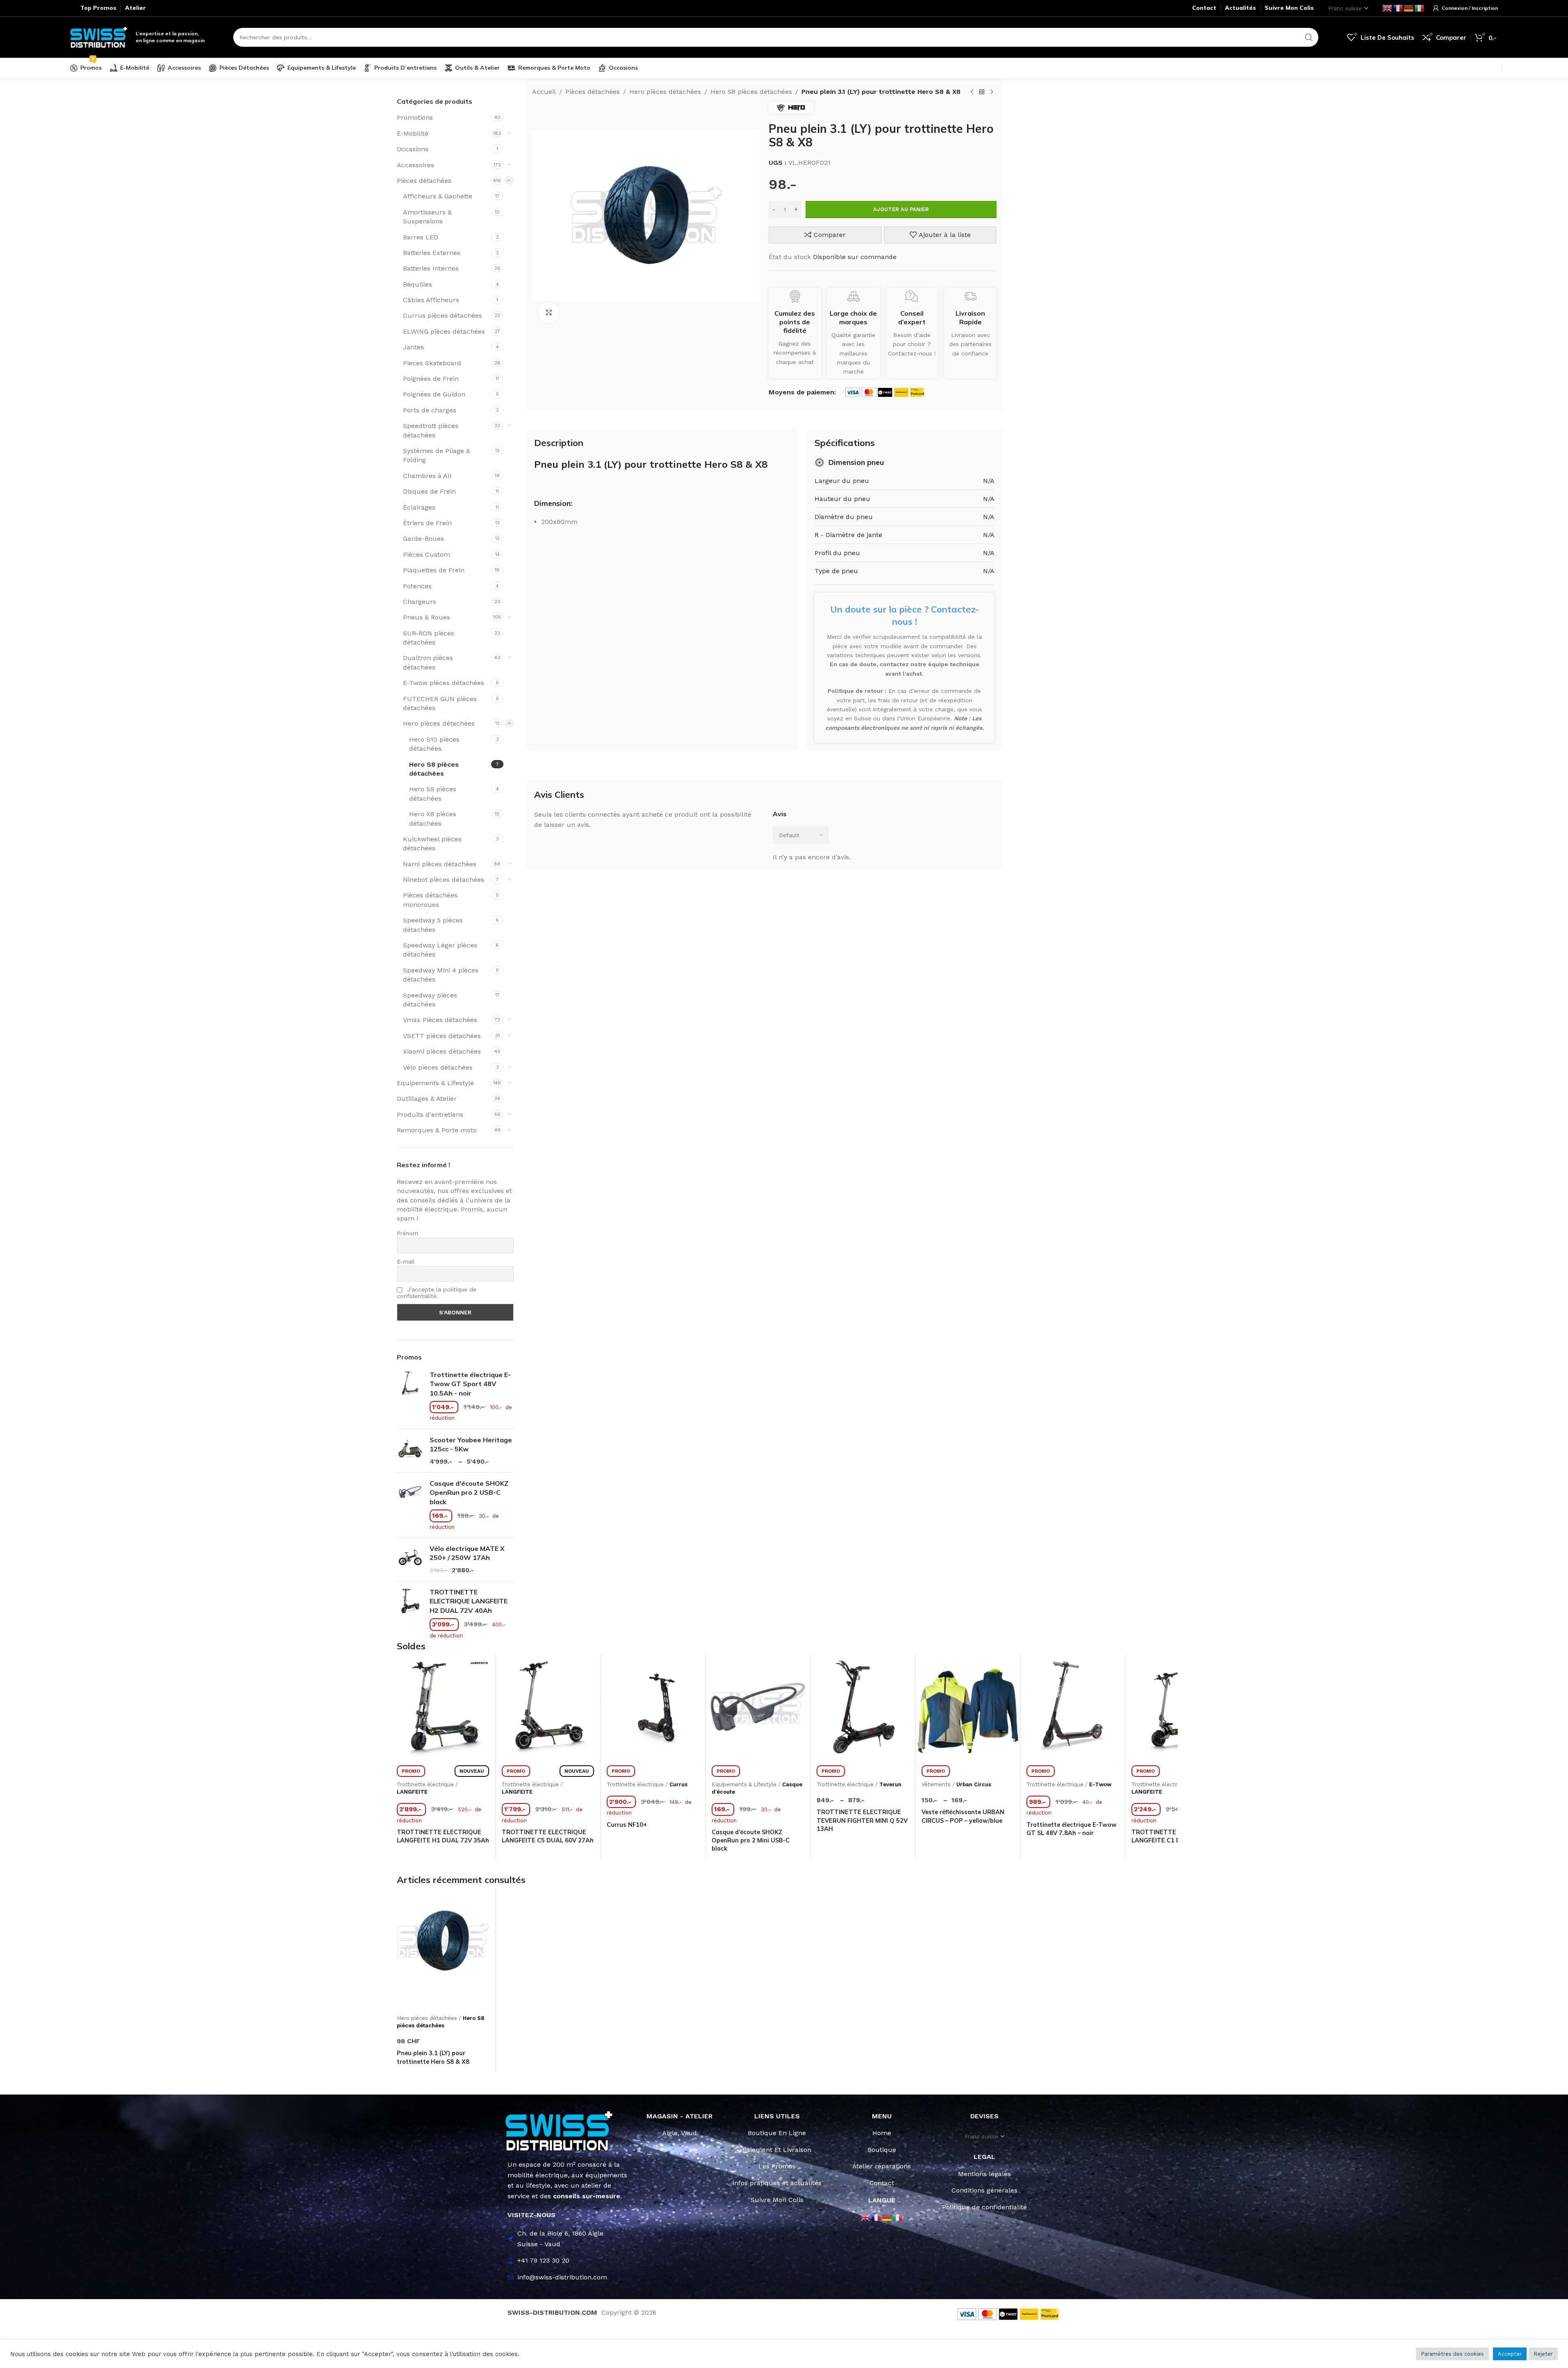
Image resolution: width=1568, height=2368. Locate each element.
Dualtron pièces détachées (428, 662)
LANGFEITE (412, 1792)
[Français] (1398, 8)
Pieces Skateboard (432, 363)
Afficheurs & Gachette (438, 196)
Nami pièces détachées (440, 864)
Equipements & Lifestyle (435, 1083)
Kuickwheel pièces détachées (432, 844)
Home (882, 2133)
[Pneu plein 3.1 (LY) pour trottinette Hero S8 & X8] (443, 1941)
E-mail (406, 1261)
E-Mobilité (413, 133)
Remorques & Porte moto (437, 1130)
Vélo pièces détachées (438, 1067)
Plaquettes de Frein (434, 570)
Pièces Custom (427, 554)
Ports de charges (430, 410)
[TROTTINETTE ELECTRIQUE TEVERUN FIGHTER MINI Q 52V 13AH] (863, 1707)
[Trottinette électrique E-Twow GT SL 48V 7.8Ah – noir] (1073, 1707)
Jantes (413, 347)
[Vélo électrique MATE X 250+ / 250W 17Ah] (410, 1559)
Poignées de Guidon (434, 394)
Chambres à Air (428, 476)
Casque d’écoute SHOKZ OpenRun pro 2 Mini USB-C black (751, 1840)
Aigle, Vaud (679, 2133)
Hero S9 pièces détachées (433, 794)
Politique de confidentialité (984, 2207)
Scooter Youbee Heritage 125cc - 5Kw (471, 1444)
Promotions (415, 117)
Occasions (413, 149)
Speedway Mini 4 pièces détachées (441, 975)
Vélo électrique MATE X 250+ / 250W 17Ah (467, 1553)
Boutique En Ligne (777, 2133)
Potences (417, 586)
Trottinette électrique (425, 1784)
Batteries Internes (431, 268)
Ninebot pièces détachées (444, 880)
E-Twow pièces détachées (444, 683)
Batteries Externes (432, 253)
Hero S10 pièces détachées (434, 744)
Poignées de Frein (431, 379)
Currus (678, 1784)
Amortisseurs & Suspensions (427, 217)
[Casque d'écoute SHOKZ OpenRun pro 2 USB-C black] (410, 1505)
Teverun (890, 1784)
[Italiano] (1420, 8)
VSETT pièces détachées (442, 1036)
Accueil (544, 92)
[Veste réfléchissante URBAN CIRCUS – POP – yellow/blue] (968, 1707)
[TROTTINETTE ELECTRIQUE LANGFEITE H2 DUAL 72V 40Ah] (410, 1614)
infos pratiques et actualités (777, 2183)
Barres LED (421, 237)
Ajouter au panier (901, 209)
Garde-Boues (423, 538)
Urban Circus (974, 1784)
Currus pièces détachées (443, 315)
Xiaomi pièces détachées (442, 1051)
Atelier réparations (882, 2166)
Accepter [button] (1510, 2354)
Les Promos (777, 2166)
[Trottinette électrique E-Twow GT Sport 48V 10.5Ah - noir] (410, 1396)
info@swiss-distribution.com (562, 2277)
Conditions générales (984, 2190)
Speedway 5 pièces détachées (433, 925)
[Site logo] (99, 37)
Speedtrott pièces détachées (431, 430)
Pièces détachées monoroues (430, 900)
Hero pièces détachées (439, 723)
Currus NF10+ (627, 1825)
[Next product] (992, 92)
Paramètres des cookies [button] (1452, 2354)
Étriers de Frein (427, 523)
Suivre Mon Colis (777, 2200)
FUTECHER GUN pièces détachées (440, 703)
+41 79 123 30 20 (543, 2260)
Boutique (882, 2150)
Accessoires (415, 165)
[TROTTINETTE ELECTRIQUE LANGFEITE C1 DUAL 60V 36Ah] (1178, 1707)
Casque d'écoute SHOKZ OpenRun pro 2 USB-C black (469, 1493)
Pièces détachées (424, 181)
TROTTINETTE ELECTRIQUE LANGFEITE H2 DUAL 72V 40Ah (469, 1601)
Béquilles (418, 284)
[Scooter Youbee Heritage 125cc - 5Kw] (410, 1451)
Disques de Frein (429, 491)
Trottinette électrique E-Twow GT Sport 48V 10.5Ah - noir (470, 1384)
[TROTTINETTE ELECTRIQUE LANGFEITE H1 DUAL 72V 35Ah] (443, 1707)
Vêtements (936, 1784)
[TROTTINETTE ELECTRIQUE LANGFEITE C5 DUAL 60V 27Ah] (548, 1707)
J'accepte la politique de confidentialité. (437, 1293)
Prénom (407, 1233)
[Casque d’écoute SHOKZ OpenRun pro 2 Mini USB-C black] (758, 1707)
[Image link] (559, 2130)
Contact (882, 2183)
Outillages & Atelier (427, 1099)
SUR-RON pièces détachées (429, 638)
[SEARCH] (1309, 37)
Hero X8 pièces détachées (433, 819)
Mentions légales (984, 2174)
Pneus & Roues (427, 617)
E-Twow (1100, 1784)
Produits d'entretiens (430, 1115)
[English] (1388, 8)
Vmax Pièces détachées (440, 1020)
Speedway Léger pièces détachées (440, 950)
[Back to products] (982, 92)
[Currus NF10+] (653, 1707)
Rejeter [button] (1543, 2354)
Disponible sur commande (855, 257)
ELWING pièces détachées (444, 331)
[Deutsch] (1409, 8)
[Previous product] (972, 92)
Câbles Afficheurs (431, 300)
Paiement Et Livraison (777, 2150)
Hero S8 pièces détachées (434, 769)
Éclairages (419, 507)
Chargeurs (420, 602)
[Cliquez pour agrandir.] (548, 312)
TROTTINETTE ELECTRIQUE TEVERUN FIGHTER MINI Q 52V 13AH (862, 1820)
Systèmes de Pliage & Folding (437, 455)
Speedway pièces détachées (430, 1000)
